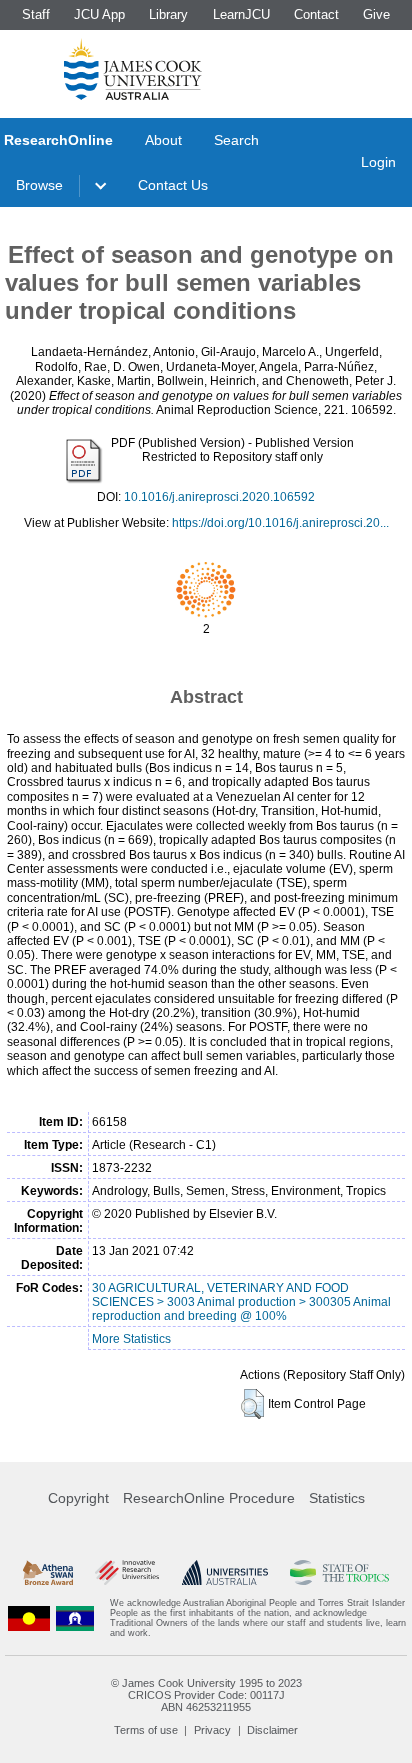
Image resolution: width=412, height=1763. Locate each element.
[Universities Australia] (225, 1573)
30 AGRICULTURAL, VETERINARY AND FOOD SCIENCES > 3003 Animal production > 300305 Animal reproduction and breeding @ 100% (241, 1302)
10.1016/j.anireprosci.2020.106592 (219, 497)
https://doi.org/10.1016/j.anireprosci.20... (280, 523)
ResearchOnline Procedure (209, 1498)
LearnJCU (241, 14)
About (163, 140)
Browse (39, 185)
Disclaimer (272, 1730)
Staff (36, 14)
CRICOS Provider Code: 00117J (206, 1695)
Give (376, 14)
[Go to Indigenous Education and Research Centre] (29, 1618)
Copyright (78, 1498)
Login (378, 162)
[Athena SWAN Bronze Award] (48, 1573)
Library (168, 14)
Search (236, 140)
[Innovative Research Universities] (127, 1573)
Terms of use (146, 1730)
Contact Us (173, 185)
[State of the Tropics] (339, 1573)
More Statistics (131, 1339)
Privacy (212, 1730)
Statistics (337, 1498)
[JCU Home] (133, 69)
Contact (316, 14)
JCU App (99, 14)
